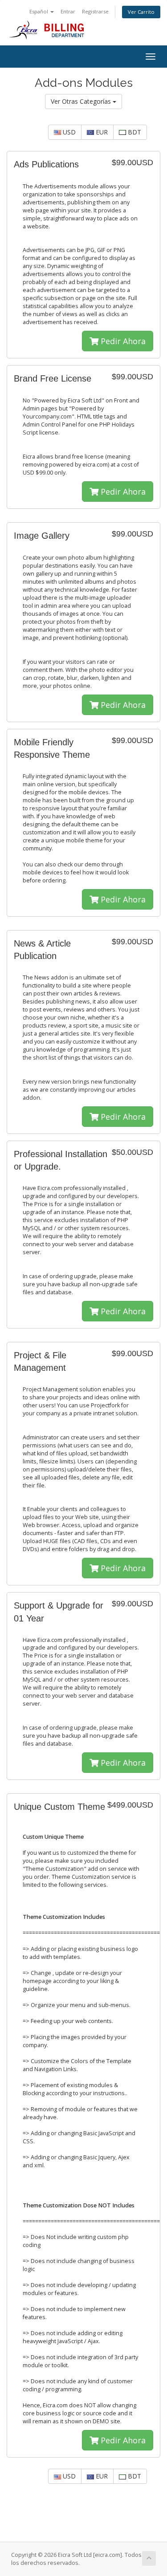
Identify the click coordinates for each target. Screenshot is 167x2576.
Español (39, 11)
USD (68, 132)
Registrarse (95, 11)
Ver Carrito (141, 12)
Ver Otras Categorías (82, 101)
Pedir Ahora (122, 341)
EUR (101, 132)
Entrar (68, 11)
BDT (134, 132)
